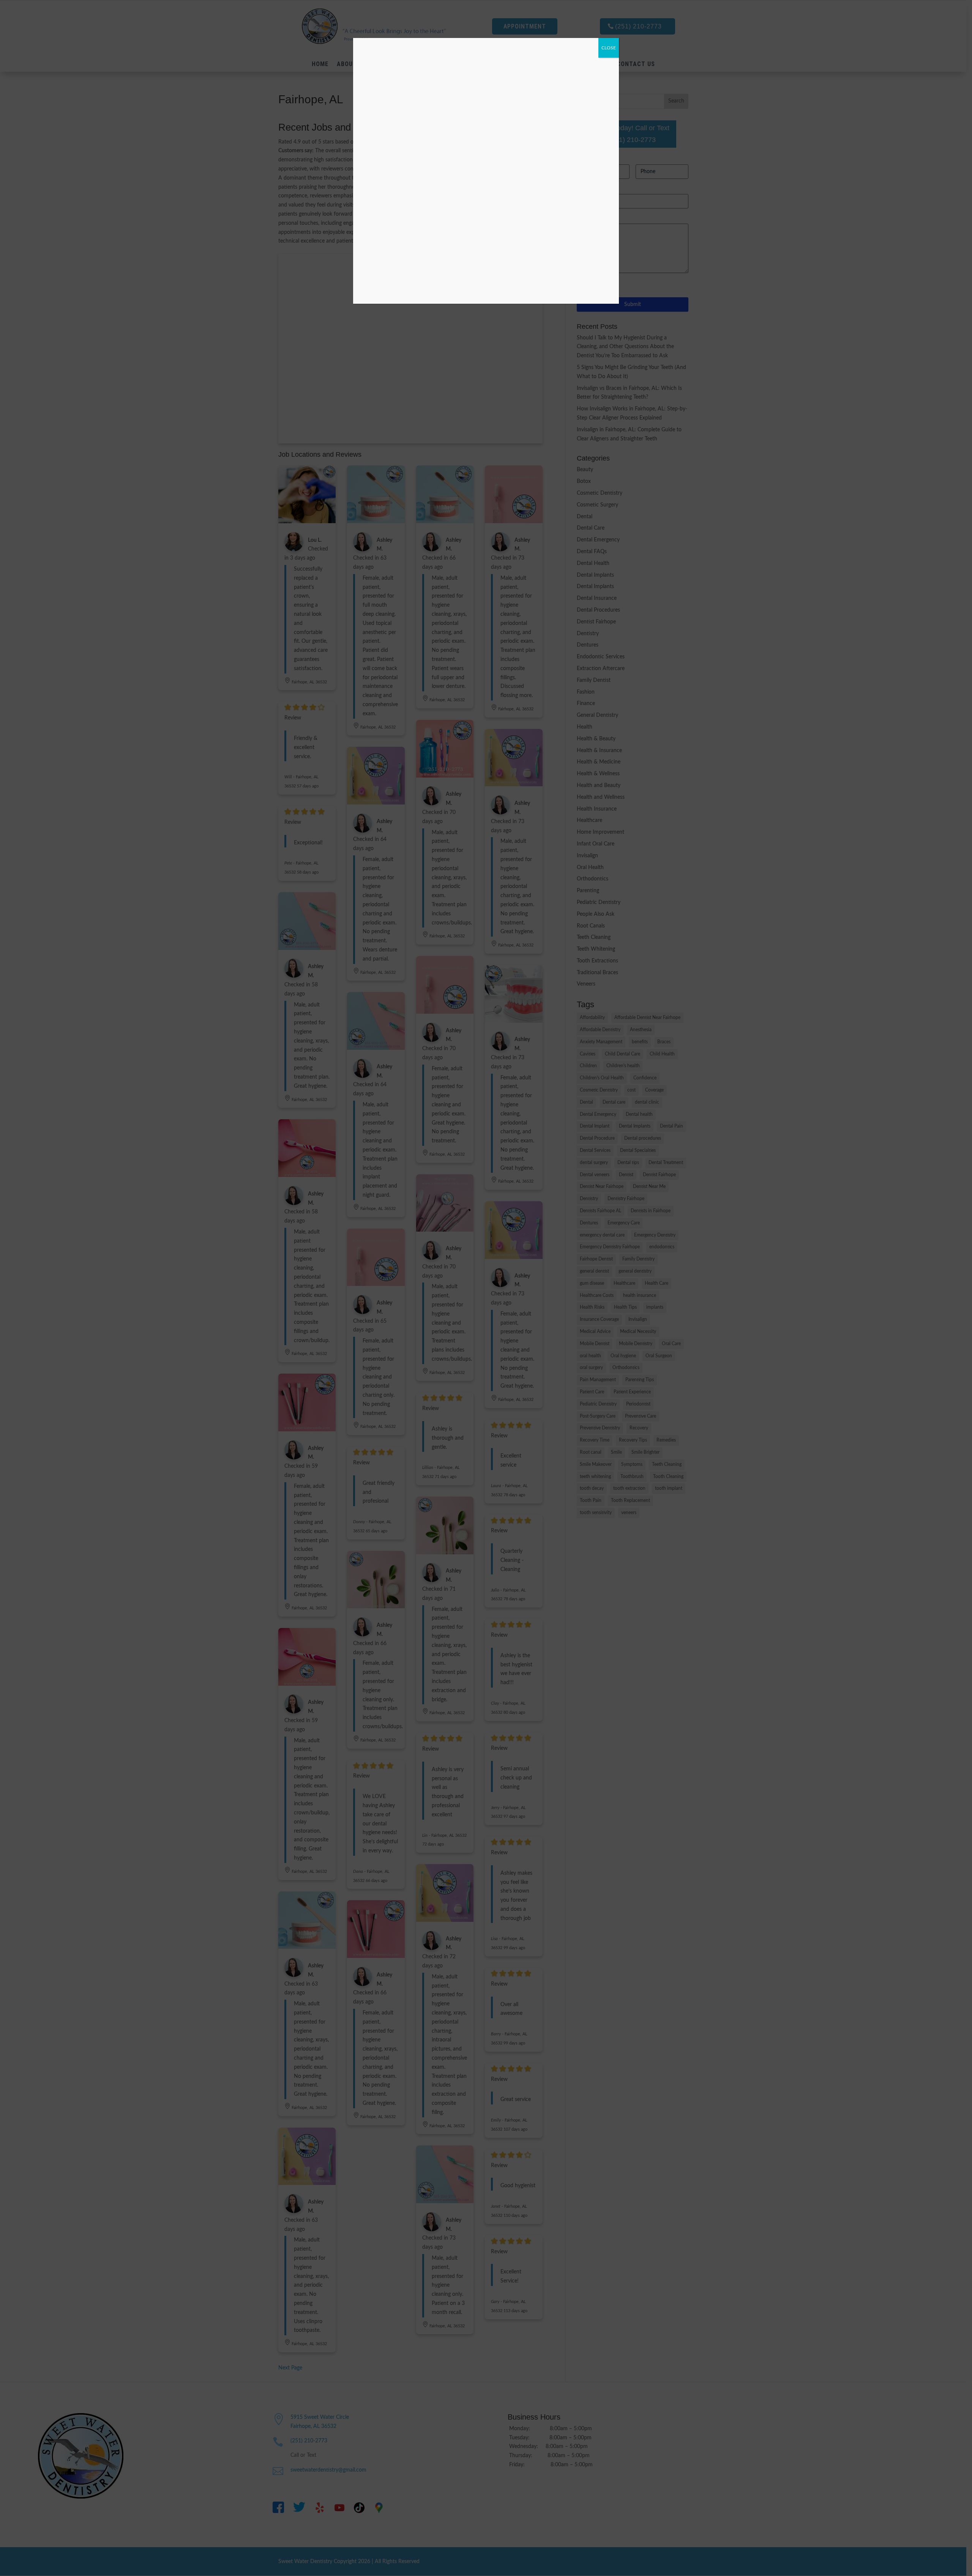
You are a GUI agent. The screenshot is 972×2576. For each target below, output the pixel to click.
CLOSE (609, 48)
